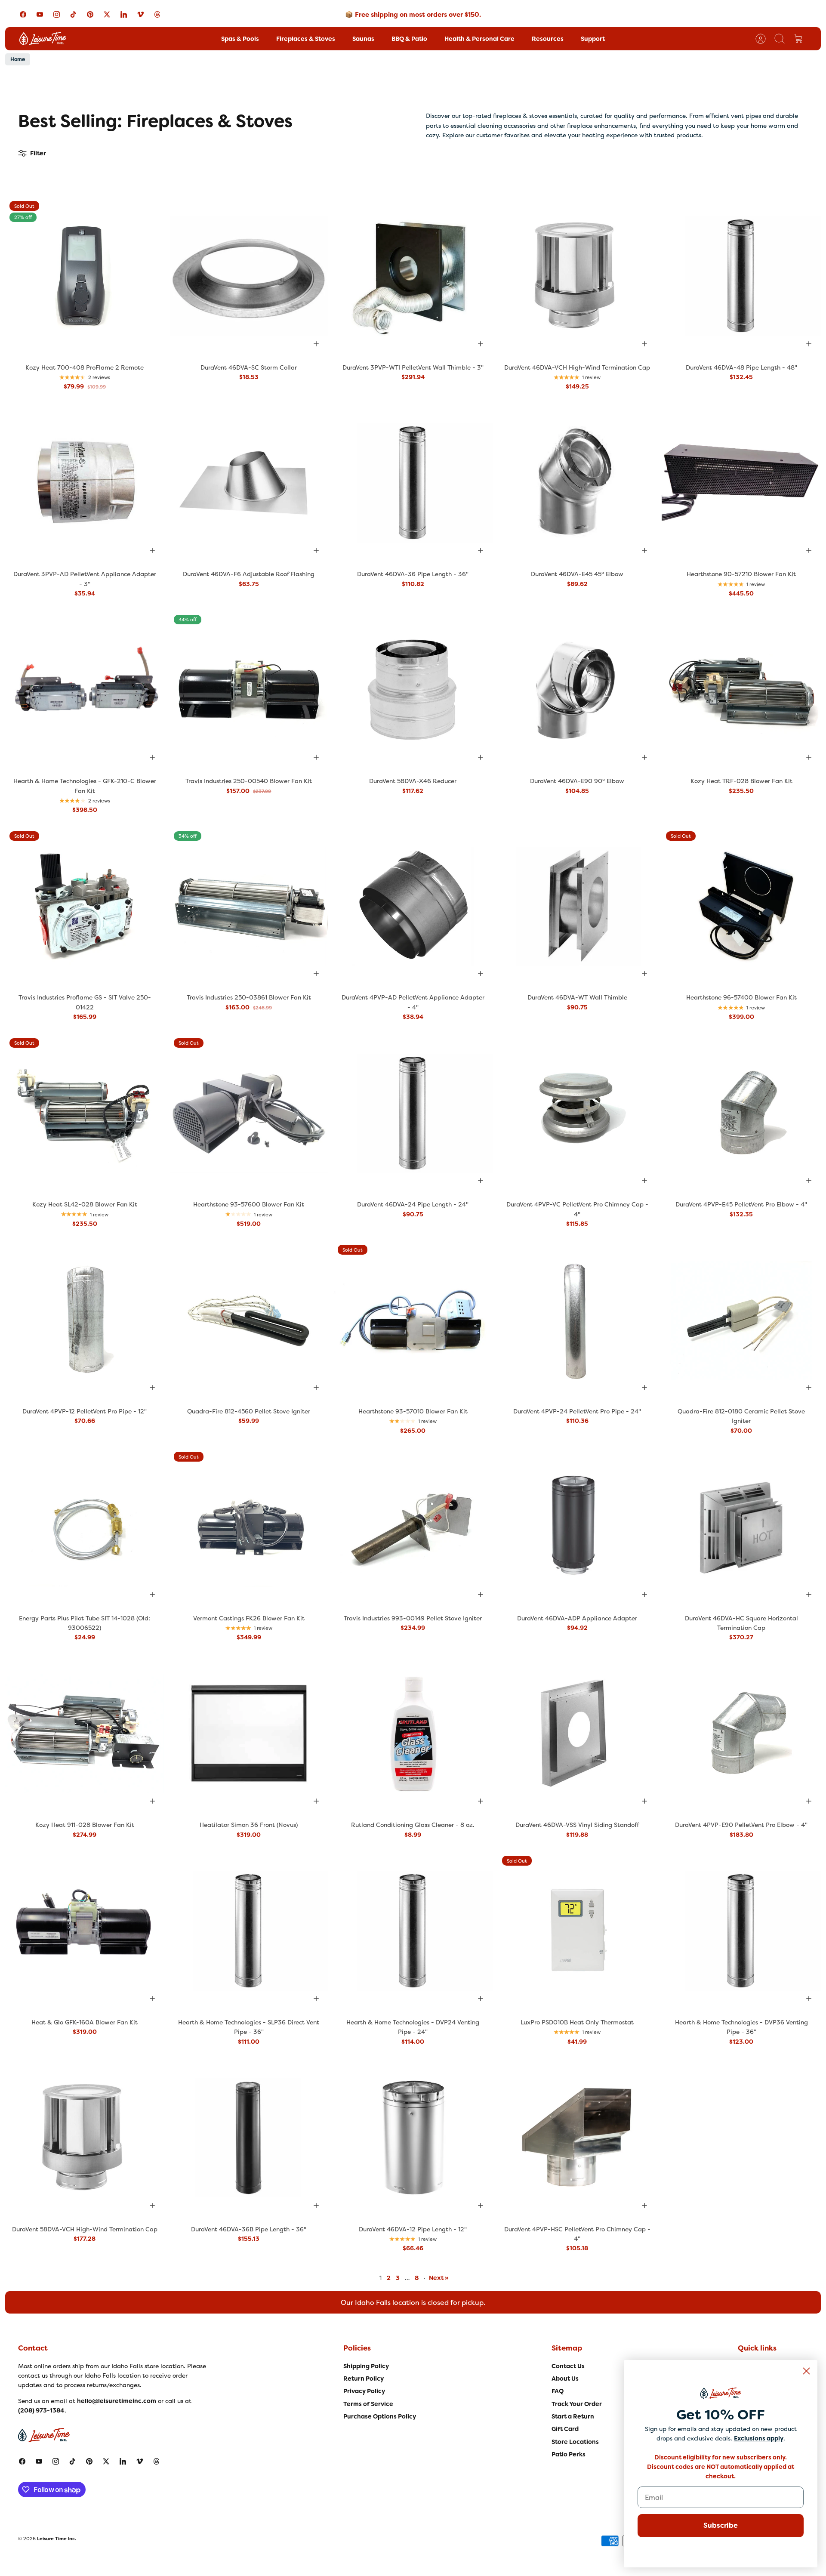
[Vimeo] (140, 14)
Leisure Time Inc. (57, 2539)
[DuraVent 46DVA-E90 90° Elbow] (577, 690)
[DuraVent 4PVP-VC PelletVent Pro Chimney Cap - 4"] (577, 1114)
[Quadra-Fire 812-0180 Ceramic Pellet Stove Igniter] (741, 1320)
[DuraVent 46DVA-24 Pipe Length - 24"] (413, 1114)
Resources (548, 39)
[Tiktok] (73, 14)
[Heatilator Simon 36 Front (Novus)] (249, 1734)
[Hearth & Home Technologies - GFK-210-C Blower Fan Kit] (85, 690)
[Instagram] (57, 14)
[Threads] (157, 14)
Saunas (363, 39)
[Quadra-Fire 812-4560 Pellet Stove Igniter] (249, 1320)
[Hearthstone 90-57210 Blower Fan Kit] (741, 483)
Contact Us (568, 2366)
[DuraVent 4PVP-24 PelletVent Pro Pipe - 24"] (577, 1320)
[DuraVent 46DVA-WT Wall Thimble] (577, 907)
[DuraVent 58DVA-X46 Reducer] (413, 690)
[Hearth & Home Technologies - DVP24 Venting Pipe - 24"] (413, 1931)
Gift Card (565, 2429)
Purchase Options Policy (380, 2416)
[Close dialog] (806, 2371)
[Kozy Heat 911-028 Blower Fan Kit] (85, 1734)
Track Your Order (577, 2404)
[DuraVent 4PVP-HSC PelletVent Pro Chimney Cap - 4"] (577, 2138)
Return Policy (364, 2379)
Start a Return (573, 2416)
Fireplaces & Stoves (306, 39)
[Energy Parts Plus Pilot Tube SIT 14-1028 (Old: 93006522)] (85, 1527)
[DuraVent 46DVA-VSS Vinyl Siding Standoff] (577, 1734)
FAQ (558, 2391)
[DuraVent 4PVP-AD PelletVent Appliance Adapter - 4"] (413, 907)
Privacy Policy (364, 2391)
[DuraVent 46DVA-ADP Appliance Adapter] (577, 1527)
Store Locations (575, 2442)
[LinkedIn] (124, 14)
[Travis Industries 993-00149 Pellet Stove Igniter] (413, 1527)
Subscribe (721, 2525)
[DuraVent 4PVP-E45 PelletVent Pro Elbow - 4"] (741, 1114)
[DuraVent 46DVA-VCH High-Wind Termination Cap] (577, 276)
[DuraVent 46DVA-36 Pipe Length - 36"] (413, 483)
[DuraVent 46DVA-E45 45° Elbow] (577, 483)
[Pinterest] (90, 14)
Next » (439, 2278)
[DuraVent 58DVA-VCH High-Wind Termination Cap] (85, 2138)
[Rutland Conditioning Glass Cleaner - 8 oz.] (413, 1734)
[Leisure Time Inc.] (43, 39)
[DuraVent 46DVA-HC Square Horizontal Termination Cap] (741, 1527)
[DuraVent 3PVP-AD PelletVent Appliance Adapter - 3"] (85, 483)
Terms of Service (368, 2404)
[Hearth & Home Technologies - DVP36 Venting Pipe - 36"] (741, 1931)
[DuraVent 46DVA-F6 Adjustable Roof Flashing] (249, 483)
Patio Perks (569, 2454)
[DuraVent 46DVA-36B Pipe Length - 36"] (249, 2138)
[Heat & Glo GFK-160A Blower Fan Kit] (85, 1931)
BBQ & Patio (409, 39)
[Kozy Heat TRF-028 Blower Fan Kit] (741, 690)
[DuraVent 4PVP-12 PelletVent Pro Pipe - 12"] (85, 1320)
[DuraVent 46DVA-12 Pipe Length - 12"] (413, 2138)
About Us (565, 2379)
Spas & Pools (240, 39)
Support (593, 39)
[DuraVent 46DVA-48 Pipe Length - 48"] (741, 276)
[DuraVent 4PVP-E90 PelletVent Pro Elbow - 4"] (741, 1734)
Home (18, 59)
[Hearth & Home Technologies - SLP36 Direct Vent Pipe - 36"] (249, 1931)
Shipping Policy (366, 2366)
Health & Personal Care (479, 39)
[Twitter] (107, 14)
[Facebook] (23, 14)
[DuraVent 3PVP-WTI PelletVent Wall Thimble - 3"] (413, 276)
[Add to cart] (316, 344)
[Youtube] (40, 14)
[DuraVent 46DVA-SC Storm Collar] (249, 276)
